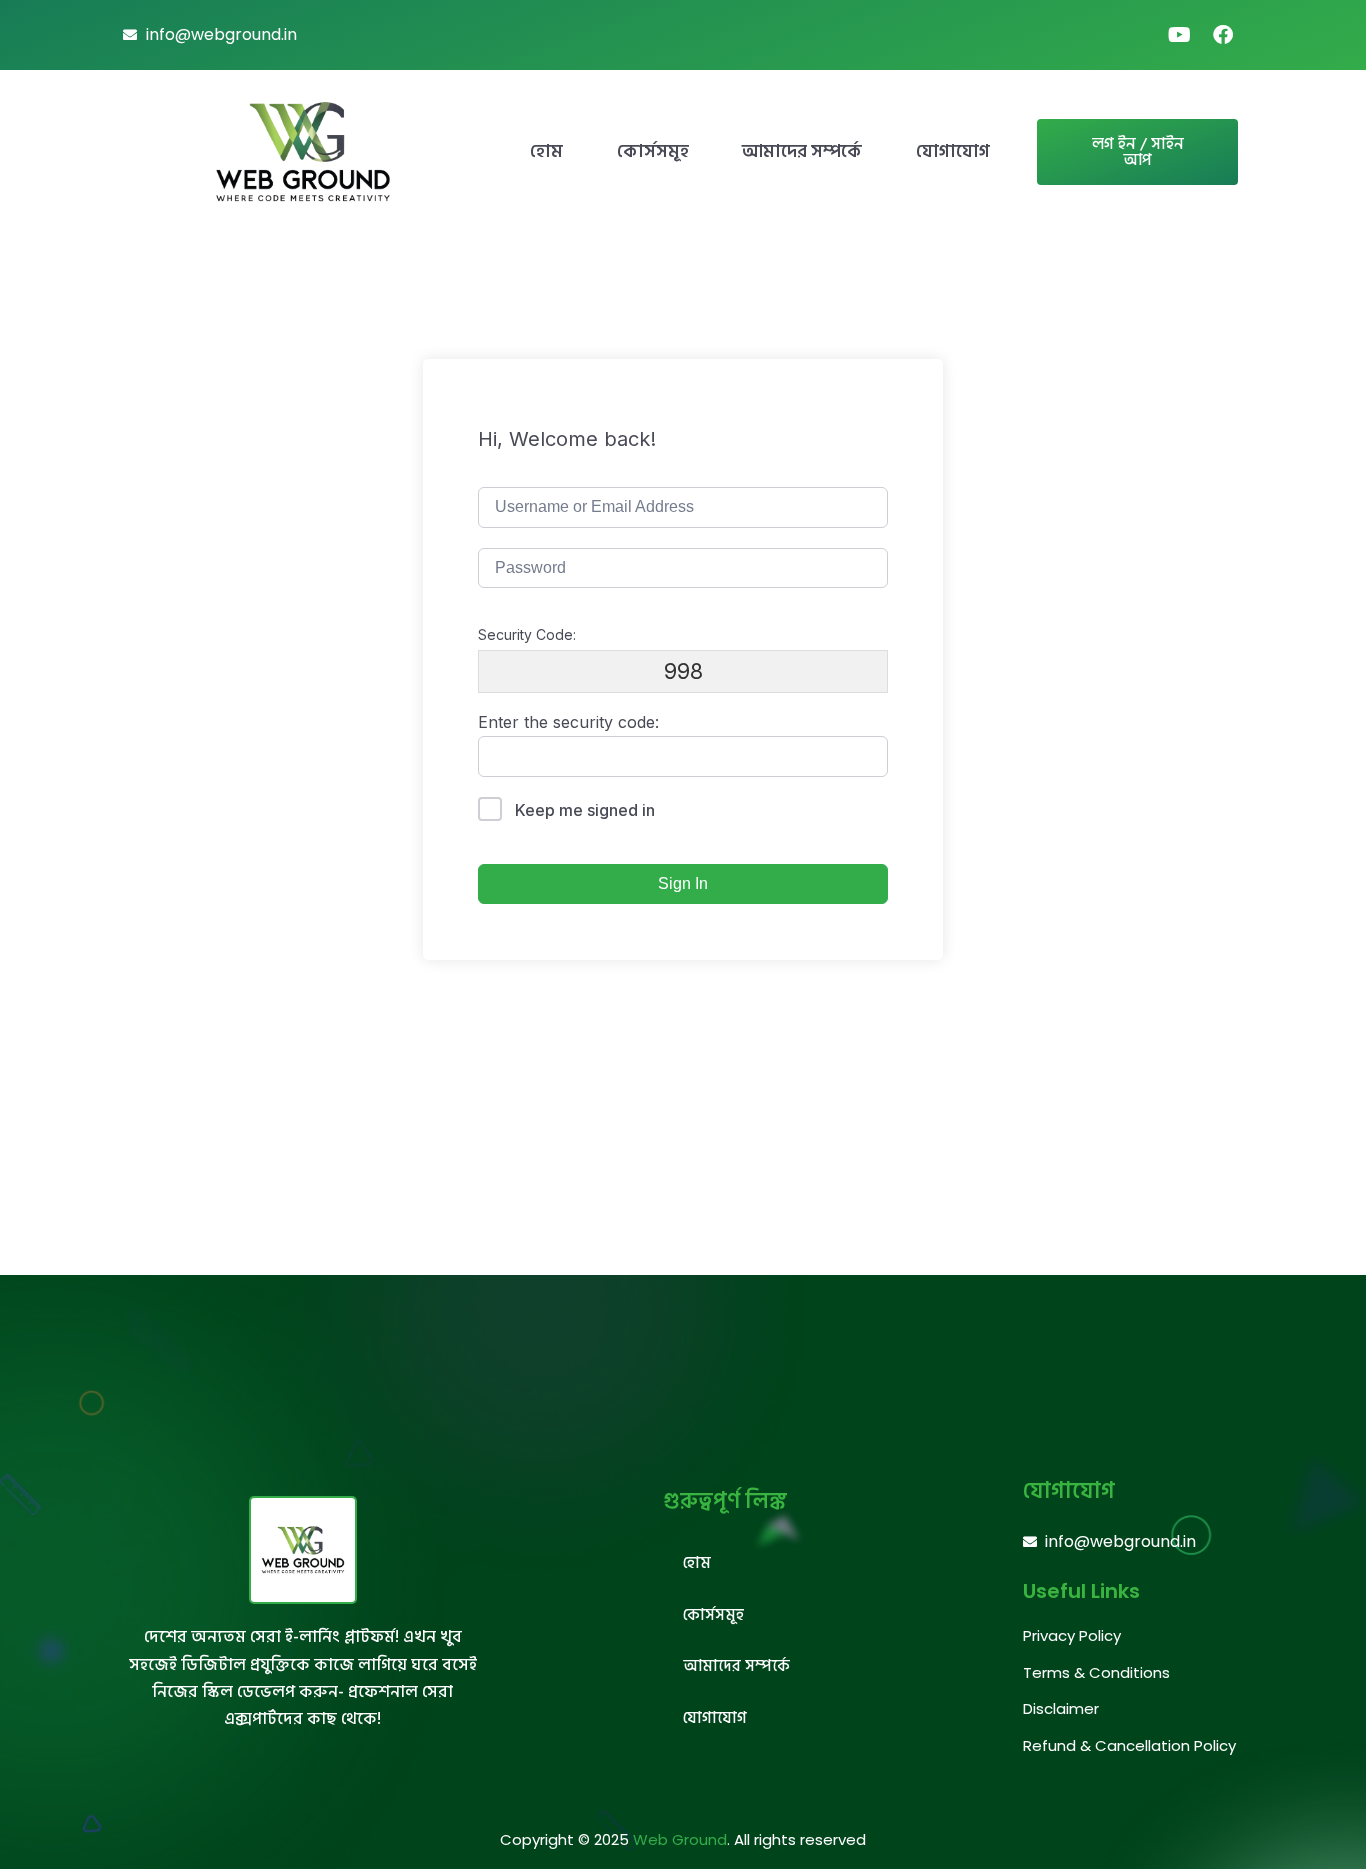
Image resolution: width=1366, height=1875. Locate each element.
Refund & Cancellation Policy (1129, 1745)
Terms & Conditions (1096, 1672)
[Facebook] (1223, 35)
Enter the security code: (568, 722)
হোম (546, 151)
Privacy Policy (1072, 1635)
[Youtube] (1179, 35)
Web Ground (680, 1839)
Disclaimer (1061, 1708)
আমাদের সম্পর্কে (802, 151)
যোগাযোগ (953, 151)
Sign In (683, 883)
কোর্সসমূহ (653, 151)
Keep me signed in (585, 810)
